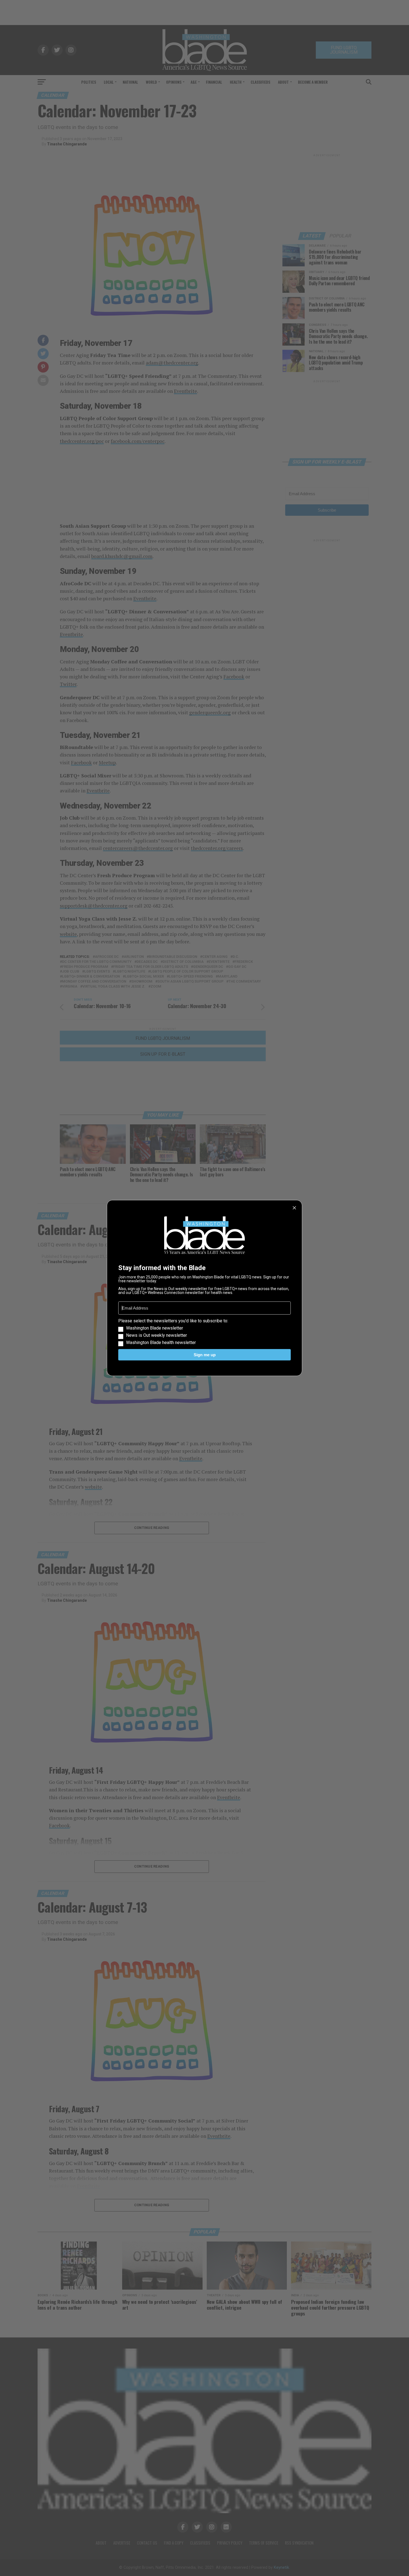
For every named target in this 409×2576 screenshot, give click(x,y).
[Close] (294, 1208)
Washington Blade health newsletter (161, 1343)
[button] (204, 1332)
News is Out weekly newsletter (157, 1335)
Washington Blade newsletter (155, 1328)
